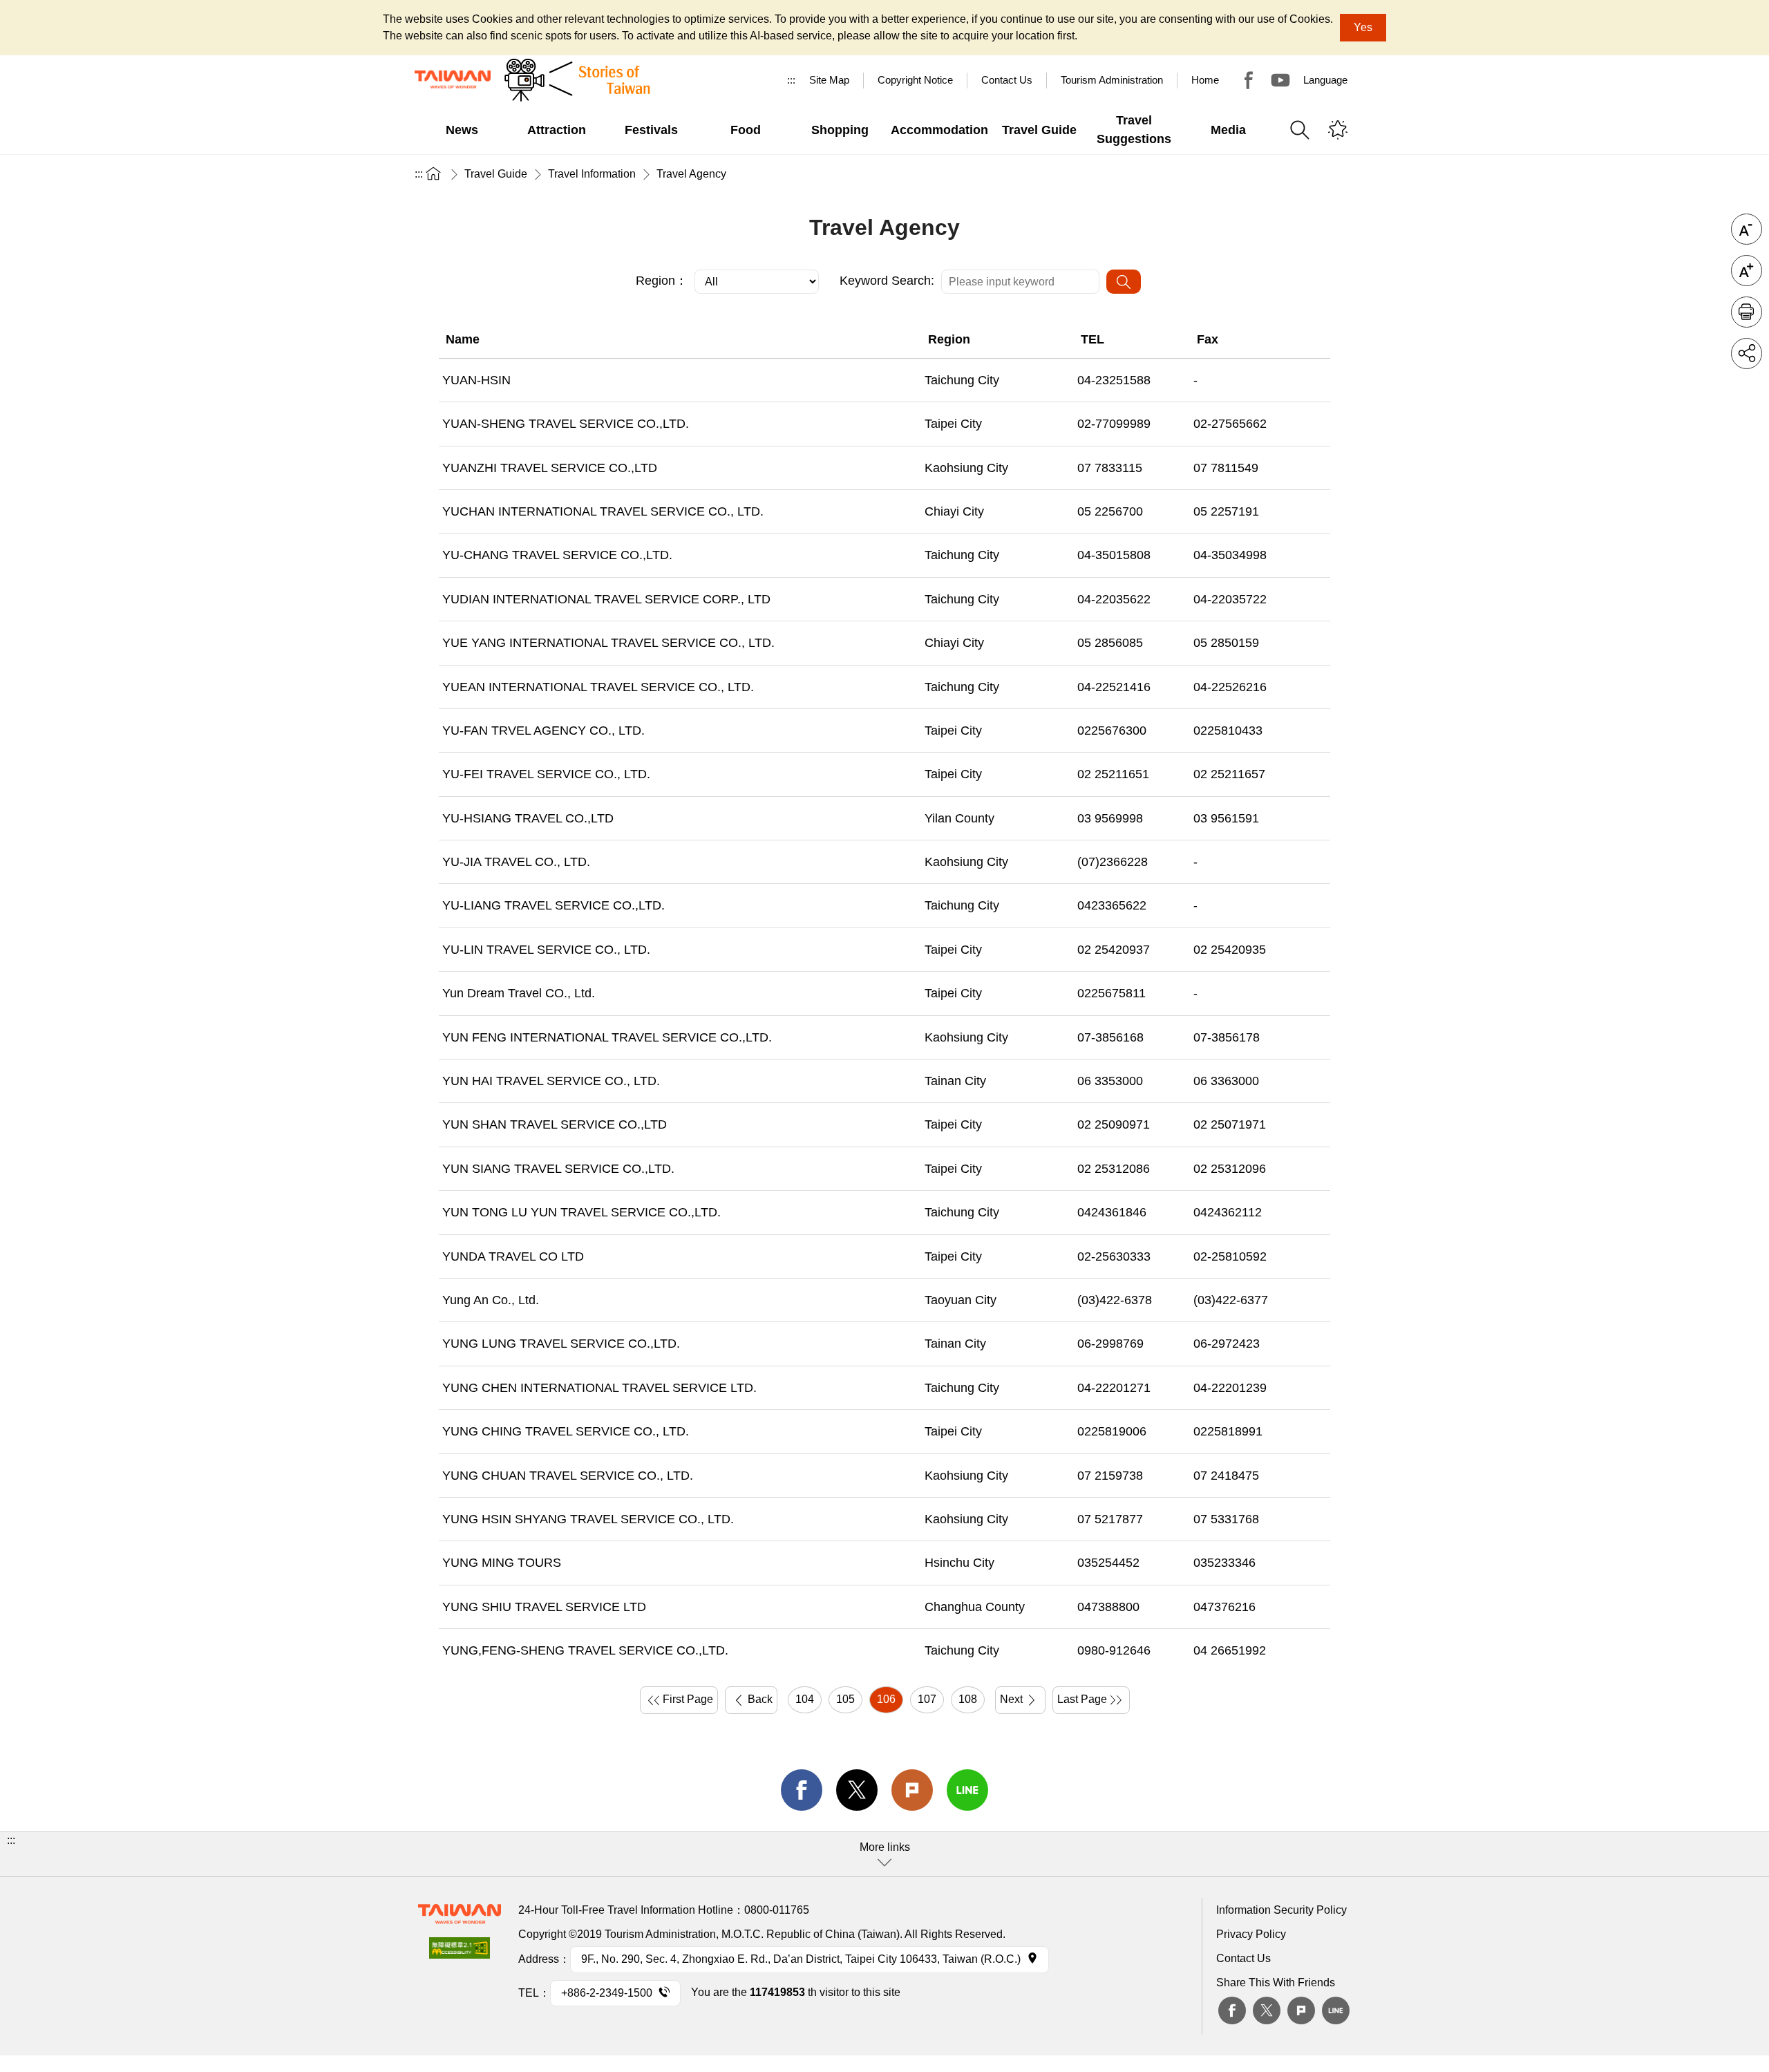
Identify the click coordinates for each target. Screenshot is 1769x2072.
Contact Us (1243, 1958)
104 (805, 1699)
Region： (662, 281)
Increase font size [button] (1747, 271)
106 (886, 1699)
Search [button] (1300, 130)
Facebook (1232, 2010)
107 (927, 1699)
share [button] (1747, 354)
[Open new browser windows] (460, 1952)
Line (1336, 2010)
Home (1205, 80)
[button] (884, 1854)
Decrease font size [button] (1747, 229)
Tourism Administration (1112, 80)
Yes (1363, 27)
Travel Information (592, 174)
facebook (802, 1790)
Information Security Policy (1281, 1910)
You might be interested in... (1338, 130)
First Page (688, 1699)
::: (791, 80)
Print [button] (1747, 312)
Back (760, 1699)
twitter (857, 1790)
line (967, 1790)
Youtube (1280, 80)
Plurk (912, 1790)
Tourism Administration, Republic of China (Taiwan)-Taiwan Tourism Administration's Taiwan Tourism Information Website (453, 79)
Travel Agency (691, 174)
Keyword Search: (887, 281)
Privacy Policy (1251, 1934)
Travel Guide (496, 174)
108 (968, 1699)
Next (1011, 1699)
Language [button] (1325, 80)
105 (845, 1699)
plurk (1301, 2010)
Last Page (1082, 1699)
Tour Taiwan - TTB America (1249, 80)
